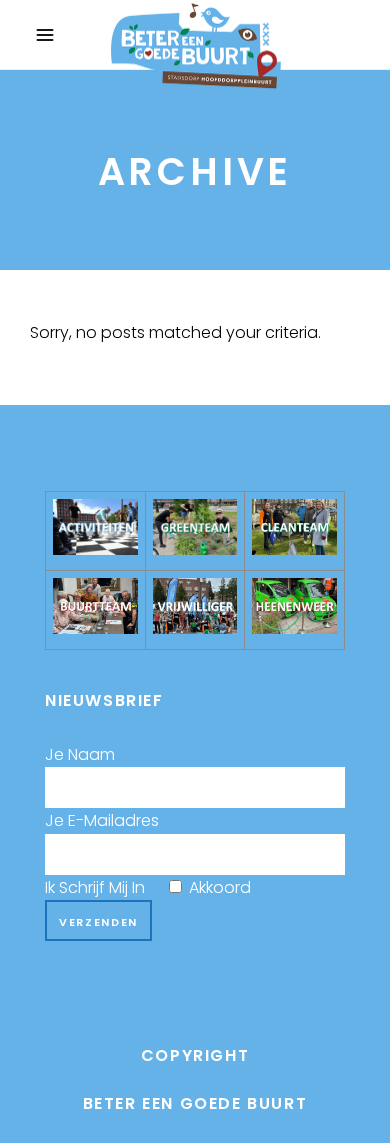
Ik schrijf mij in (148, 887)
